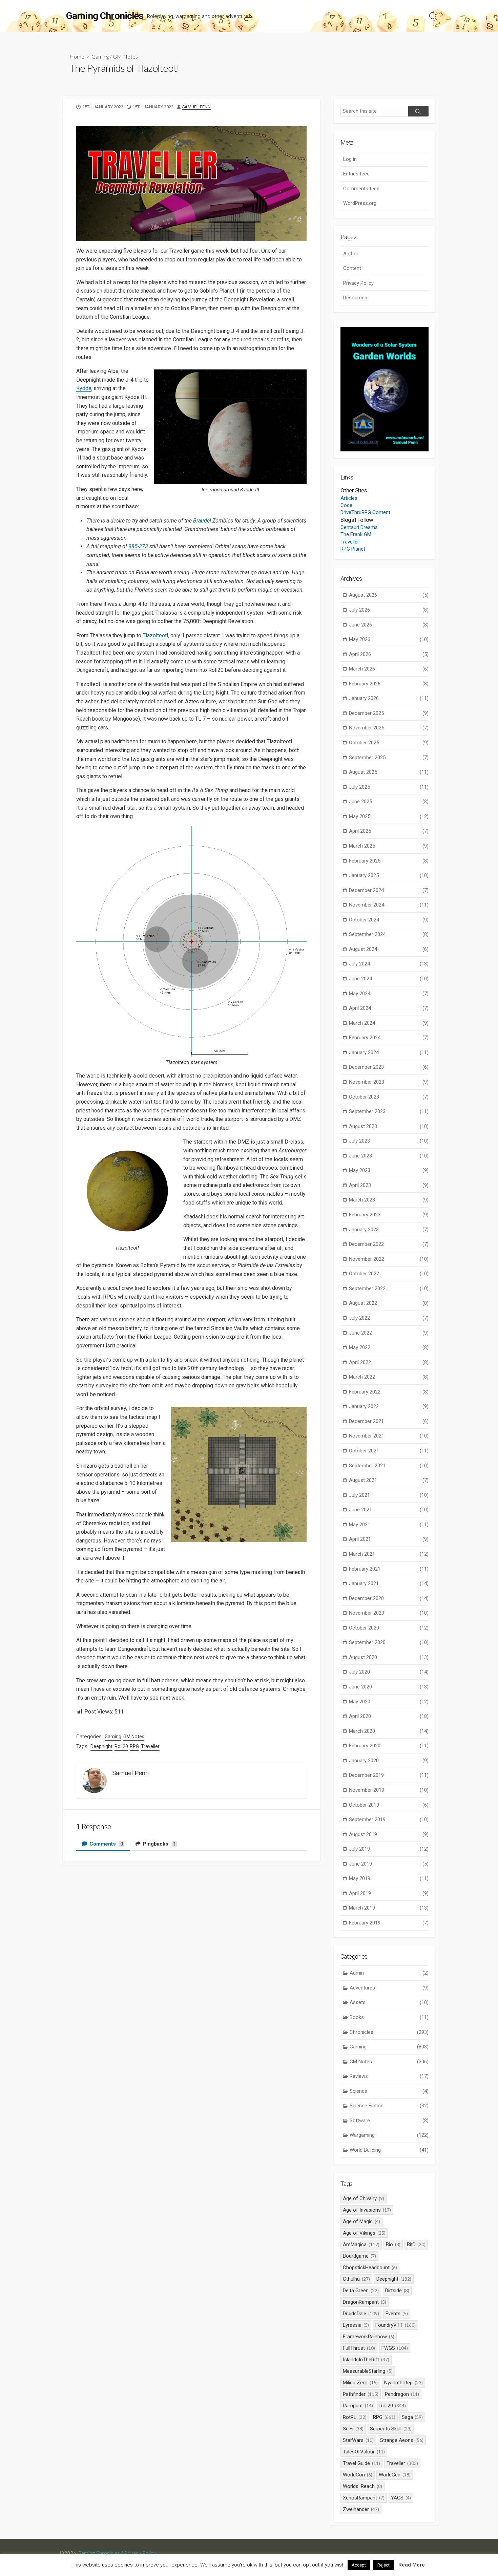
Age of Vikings (364, 2233)
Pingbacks (159, 1844)
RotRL (355, 2417)
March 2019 (389, 1908)
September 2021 (389, 1466)
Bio (393, 2244)
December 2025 (389, 713)
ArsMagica (361, 2244)
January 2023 (389, 1230)
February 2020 (389, 1746)
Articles (349, 498)
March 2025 (389, 846)
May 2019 (389, 1878)
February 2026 (389, 684)
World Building (389, 2150)
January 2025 (389, 875)
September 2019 (389, 1819)
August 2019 (389, 1834)
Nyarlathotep (403, 2383)
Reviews (389, 2076)
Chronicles (389, 2032)
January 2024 (389, 1052)
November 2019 (389, 1790)
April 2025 (389, 831)
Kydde (84, 388)
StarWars (358, 2440)
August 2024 (389, 949)
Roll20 (121, 1746)
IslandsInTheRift (366, 2360)
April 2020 (389, 1716)
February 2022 (389, 1392)
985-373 (138, 546)
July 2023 (389, 1141)
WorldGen (395, 2475)
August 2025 (389, 772)
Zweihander (361, 2509)
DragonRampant (365, 2302)
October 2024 (389, 920)
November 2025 (389, 728)
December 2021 (389, 1421)
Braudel (202, 521)
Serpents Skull (391, 2429)
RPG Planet (353, 549)
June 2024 (389, 979)
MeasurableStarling (368, 2371)
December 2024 (389, 890)
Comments (106, 1844)
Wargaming (389, 2135)
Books (389, 2017)
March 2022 (389, 1377)
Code (346, 505)
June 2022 (389, 1333)
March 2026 (389, 669)
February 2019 (389, 1923)
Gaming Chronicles (99, 2553)
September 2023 (389, 1111)
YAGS (401, 2498)
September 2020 (389, 1642)
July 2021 (389, 1495)
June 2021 (389, 1510)
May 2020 (389, 1702)
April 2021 (389, 1539)
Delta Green (361, 2291)
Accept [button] (359, 2565)
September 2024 (389, 934)
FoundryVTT (396, 2325)
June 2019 (389, 1864)
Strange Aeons (402, 2440)
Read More (412, 2565)
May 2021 (389, 1525)
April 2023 (389, 1185)
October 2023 (389, 1097)
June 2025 (389, 802)
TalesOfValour (364, 2452)
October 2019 (389, 1805)
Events (397, 2314)
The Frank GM (356, 534)
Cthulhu (356, 2279)
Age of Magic (361, 2221)
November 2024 (389, 905)
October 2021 (389, 1451)
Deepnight (101, 1746)
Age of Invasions (367, 2210)
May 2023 (389, 1170)
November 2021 (389, 1436)
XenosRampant (364, 2498)
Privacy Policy (358, 283)
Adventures (389, 1988)
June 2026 (389, 625)
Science (389, 2091)
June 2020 (389, 1687)
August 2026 (389, 595)
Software (389, 2121)
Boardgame (359, 2256)
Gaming (100, 56)
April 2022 (389, 1362)
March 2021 (389, 1554)
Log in (350, 159)
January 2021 (389, 1583)
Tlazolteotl (155, 635)
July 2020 (389, 1672)
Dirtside (397, 2291)
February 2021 (389, 1569)
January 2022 (389, 1406)
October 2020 (389, 1628)
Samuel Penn (196, 107)
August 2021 (389, 1480)
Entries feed (356, 174)
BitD (416, 2244)
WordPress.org (360, 203)
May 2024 (389, 994)
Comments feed (361, 189)
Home (77, 56)
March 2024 (389, 1023)
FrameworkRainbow (369, 2337)
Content (352, 268)
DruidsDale (361, 2314)
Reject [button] (383, 2565)
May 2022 (389, 1347)
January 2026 (389, 698)
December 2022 (389, 1244)
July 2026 (389, 610)
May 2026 (389, 639)
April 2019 (389, 1893)
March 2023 (389, 1200)
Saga (412, 2417)
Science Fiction (389, 2106)
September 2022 (389, 1289)
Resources (355, 298)
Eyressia (356, 2325)
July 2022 (389, 1318)
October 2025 (389, 743)
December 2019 (389, 1775)
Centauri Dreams (359, 527)
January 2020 (389, 1761)
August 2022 (389, 1303)
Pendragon (402, 2394)
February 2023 (389, 1215)
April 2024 (389, 1008)
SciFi (353, 2429)
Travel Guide (361, 2463)
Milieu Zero (360, 2383)
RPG (134, 1746)
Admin (389, 1973)
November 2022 (389, 1259)
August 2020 (389, 1657)
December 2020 (389, 1598)
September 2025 (389, 758)
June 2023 (389, 1156)
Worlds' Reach (362, 2486)
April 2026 (389, 654)
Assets (389, 2002)
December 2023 (389, 1067)
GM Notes (125, 56)
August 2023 (389, 1126)
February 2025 (389, 861)
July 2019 (389, 1849)
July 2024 (389, 964)
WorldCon (358, 2475)
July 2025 (389, 787)
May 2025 (389, 816)
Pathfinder (361, 2394)
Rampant (358, 2406)
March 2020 (389, 1731)
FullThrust (359, 2348)
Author (351, 254)
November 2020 (389, 1613)
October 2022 (389, 1274)
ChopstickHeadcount (370, 2268)
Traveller (150, 1746)
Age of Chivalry (364, 2198)
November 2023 (389, 1082)
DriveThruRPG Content (365, 512)
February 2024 (389, 1038)
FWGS (395, 2348)
